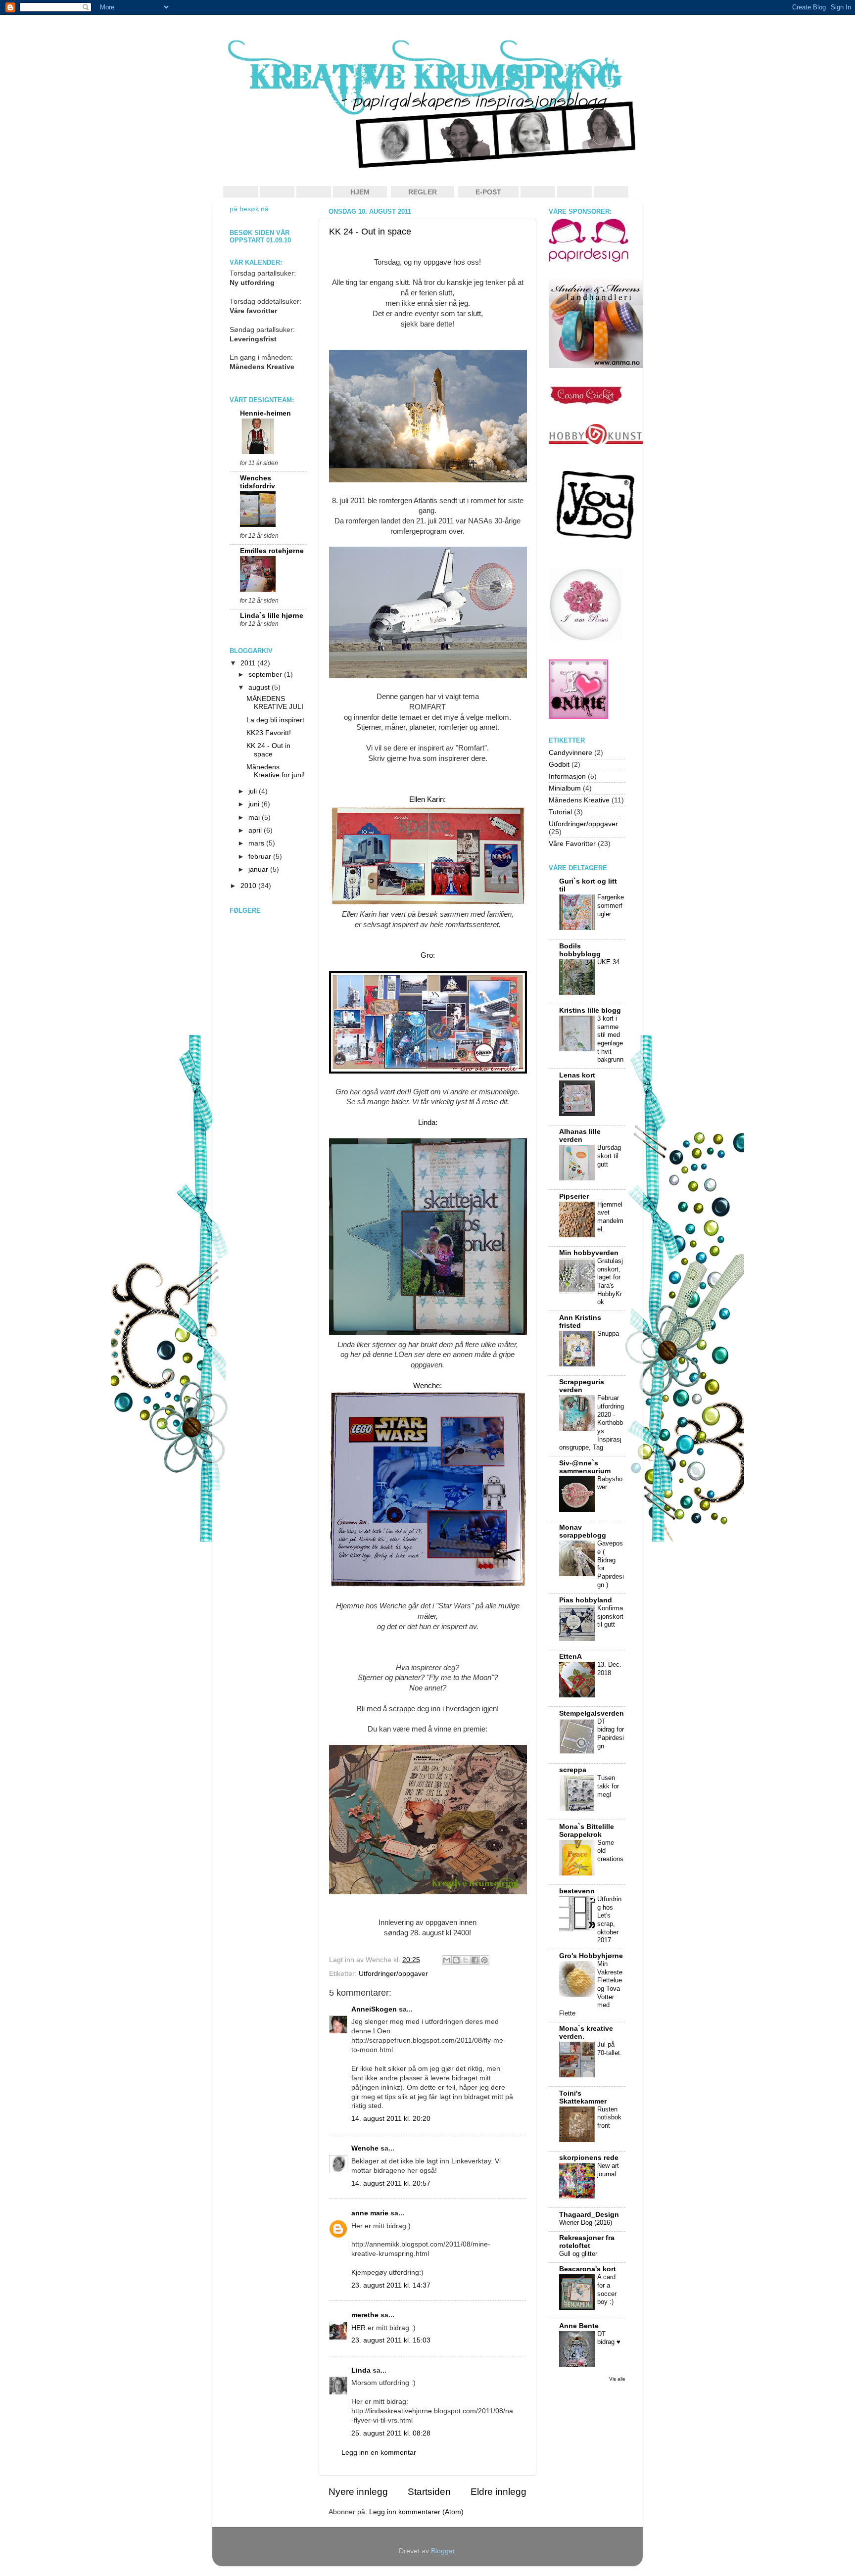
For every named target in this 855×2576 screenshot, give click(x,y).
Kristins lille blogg (590, 1010)
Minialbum (565, 788)
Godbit (559, 765)
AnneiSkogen (374, 2009)
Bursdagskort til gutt (609, 1156)
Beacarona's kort (588, 2269)
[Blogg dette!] (456, 1960)
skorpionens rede (589, 2158)
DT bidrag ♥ (609, 2338)
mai (255, 818)
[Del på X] (466, 1960)
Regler (423, 192)
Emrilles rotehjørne (272, 551)
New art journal (608, 2170)
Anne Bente (579, 2326)
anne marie (370, 2213)
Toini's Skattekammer (583, 2097)
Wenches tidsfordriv (258, 482)
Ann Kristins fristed (580, 1322)
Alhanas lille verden (580, 1136)
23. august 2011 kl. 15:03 (391, 2340)
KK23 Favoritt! (269, 733)
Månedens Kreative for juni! (276, 771)
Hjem (360, 192)
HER (358, 2328)
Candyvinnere (570, 753)
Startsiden (429, 2492)
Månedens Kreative (579, 800)
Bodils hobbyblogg (580, 950)
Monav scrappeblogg (583, 1531)
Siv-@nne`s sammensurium (585, 1467)
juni (255, 804)
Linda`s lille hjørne (272, 616)
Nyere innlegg (358, 2492)
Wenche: (427, 1386)
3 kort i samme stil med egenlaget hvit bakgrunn (610, 1039)
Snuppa (608, 1334)
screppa (573, 1770)
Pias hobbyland (586, 1600)
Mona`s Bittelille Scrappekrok (587, 1831)
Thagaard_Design (589, 2215)
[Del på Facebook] (475, 1960)
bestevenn (577, 1891)
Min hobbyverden (589, 1253)
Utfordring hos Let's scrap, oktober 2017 (609, 1920)
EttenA (570, 1657)
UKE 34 (608, 962)
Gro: (428, 955)
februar (261, 857)
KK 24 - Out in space (370, 232)
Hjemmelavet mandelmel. (610, 1217)
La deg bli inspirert (275, 720)
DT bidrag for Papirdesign (611, 1734)
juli (254, 791)
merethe (365, 2315)
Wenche (365, 2148)
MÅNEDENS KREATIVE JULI (275, 703)
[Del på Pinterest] (484, 1960)
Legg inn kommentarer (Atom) (416, 2512)
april (256, 830)
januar (259, 869)
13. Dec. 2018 (609, 1669)
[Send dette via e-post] (447, 1960)
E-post (488, 192)
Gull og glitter (578, 2254)
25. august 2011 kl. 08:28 (391, 2433)
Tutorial (560, 812)
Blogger (443, 2551)
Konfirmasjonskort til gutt (610, 1616)
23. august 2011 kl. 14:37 (391, 2285)
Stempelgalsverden (592, 1713)
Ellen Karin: (427, 799)
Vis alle (617, 2379)
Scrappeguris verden (582, 1386)
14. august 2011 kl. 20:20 (391, 2119)
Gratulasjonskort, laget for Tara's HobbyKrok (610, 1281)
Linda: (428, 1123)
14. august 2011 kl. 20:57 (391, 2183)
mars (257, 843)
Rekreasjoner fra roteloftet (587, 2242)
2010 (249, 886)
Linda (361, 2370)
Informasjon (567, 776)
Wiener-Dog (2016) (586, 2223)
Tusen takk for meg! (608, 1786)
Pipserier (574, 1196)
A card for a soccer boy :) (607, 2289)
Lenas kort (577, 1075)
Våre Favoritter (572, 844)
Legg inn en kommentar (379, 2453)
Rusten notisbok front (609, 2117)
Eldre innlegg (499, 2492)
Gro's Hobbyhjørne (591, 1956)
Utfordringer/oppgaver (393, 1974)
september (266, 675)
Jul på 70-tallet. (610, 2049)
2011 (249, 663)
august (260, 687)
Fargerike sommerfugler (611, 905)
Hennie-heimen (265, 413)
